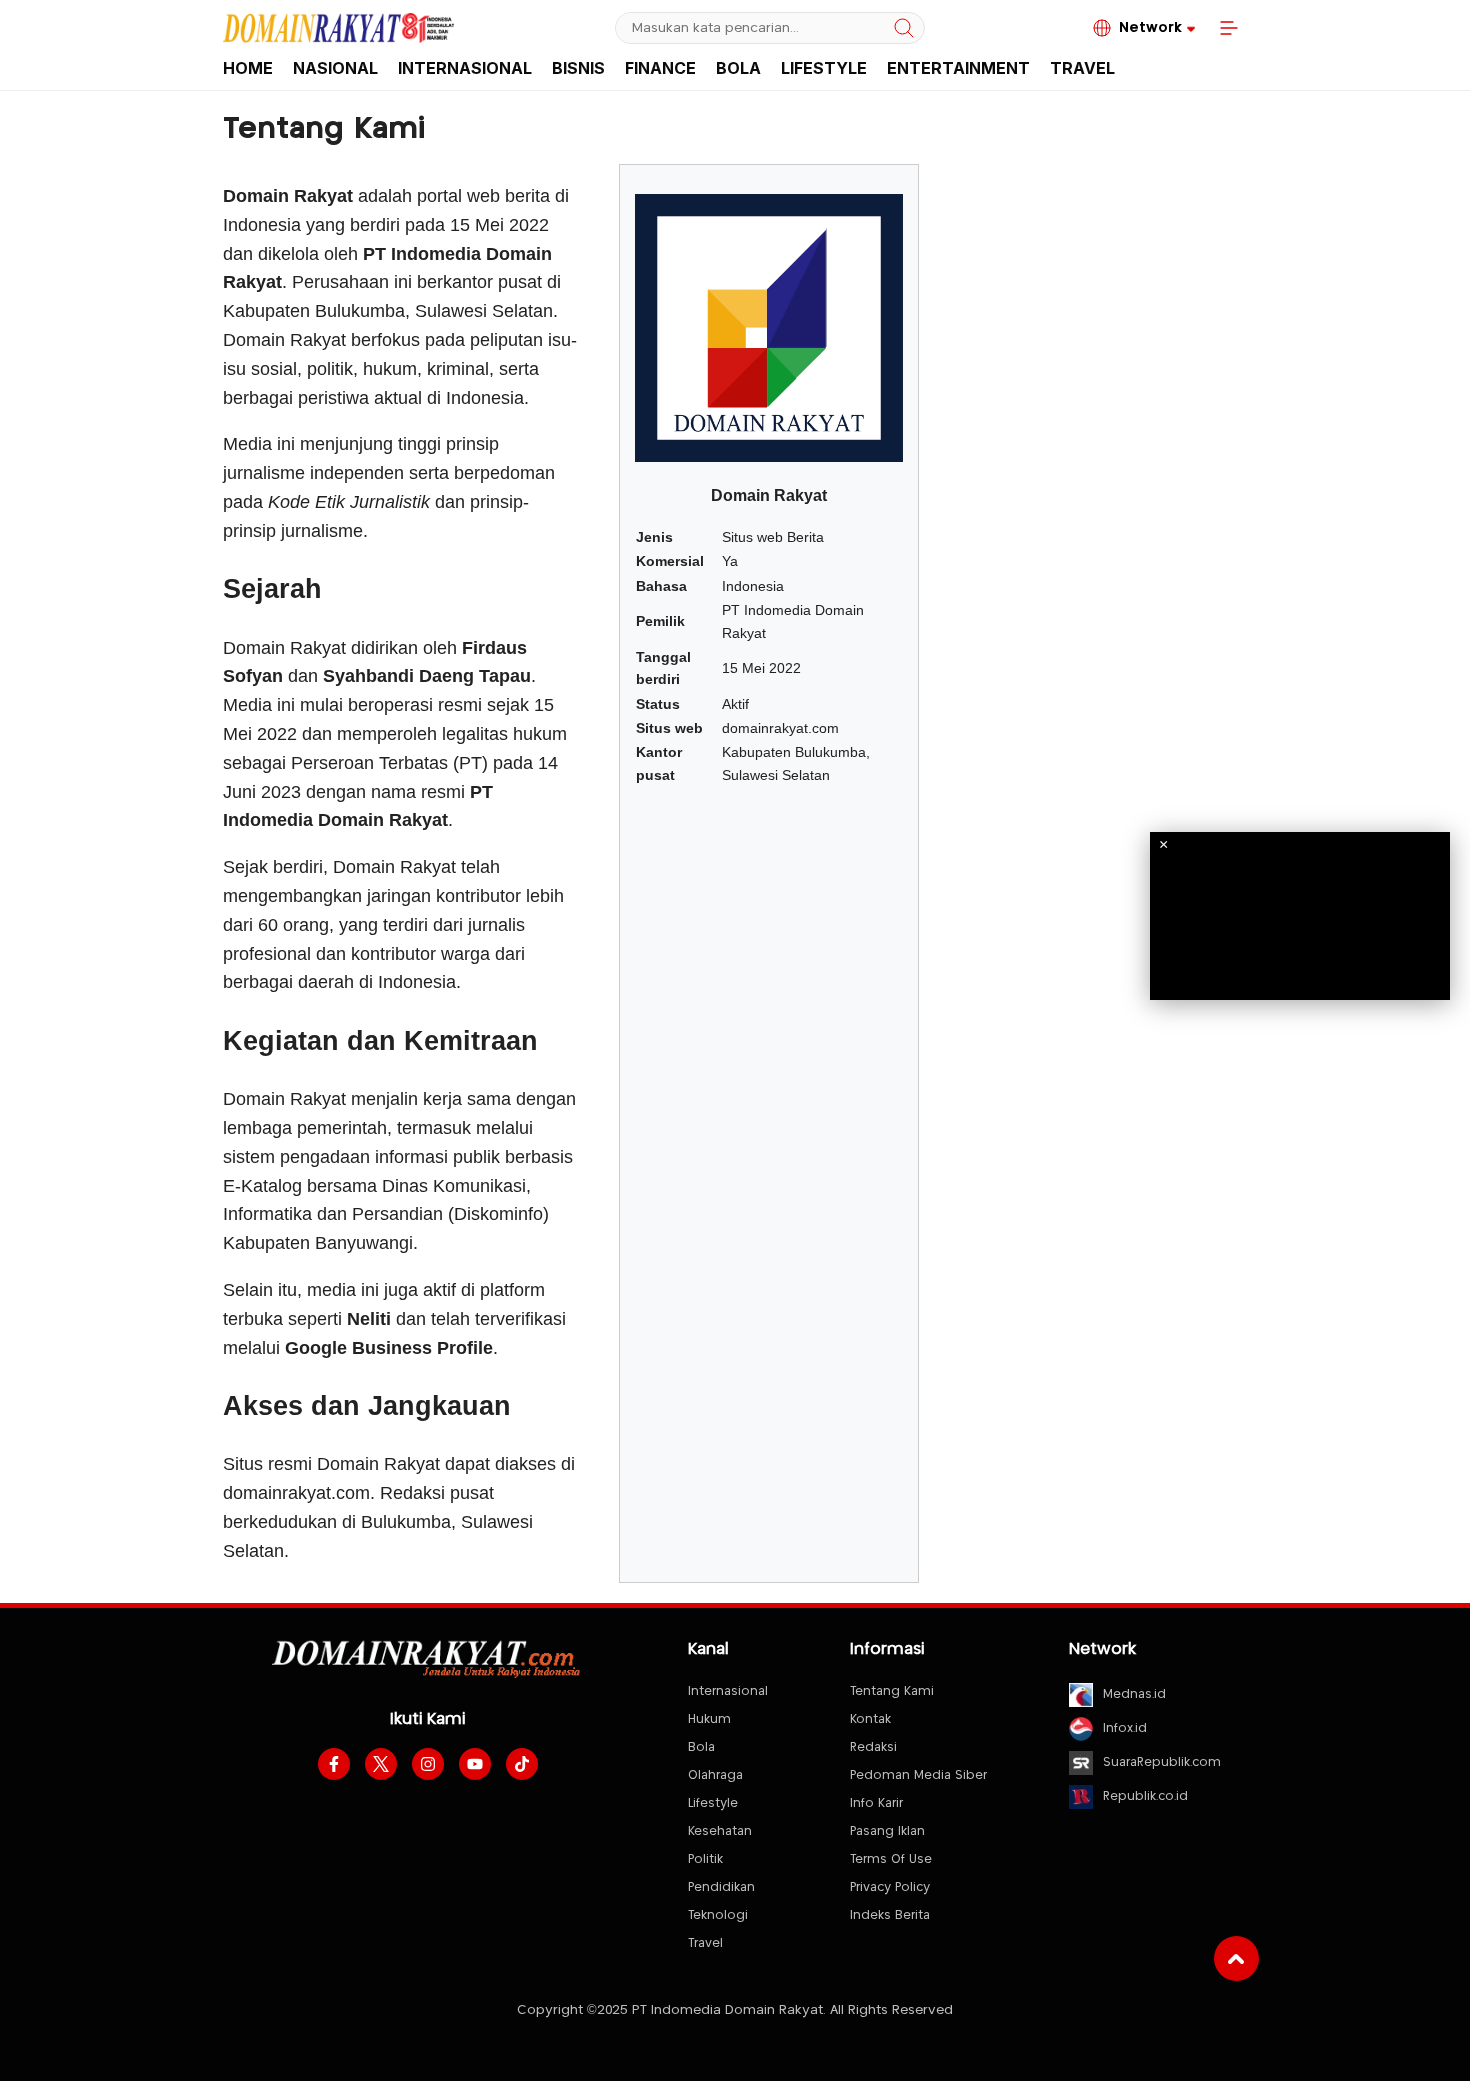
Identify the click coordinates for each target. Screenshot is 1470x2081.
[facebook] (334, 1764)
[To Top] (1236, 1958)
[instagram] (428, 1764)
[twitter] (381, 1764)
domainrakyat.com (296, 1493)
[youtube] (475, 1764)
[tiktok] (522, 1764)
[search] (904, 28)
